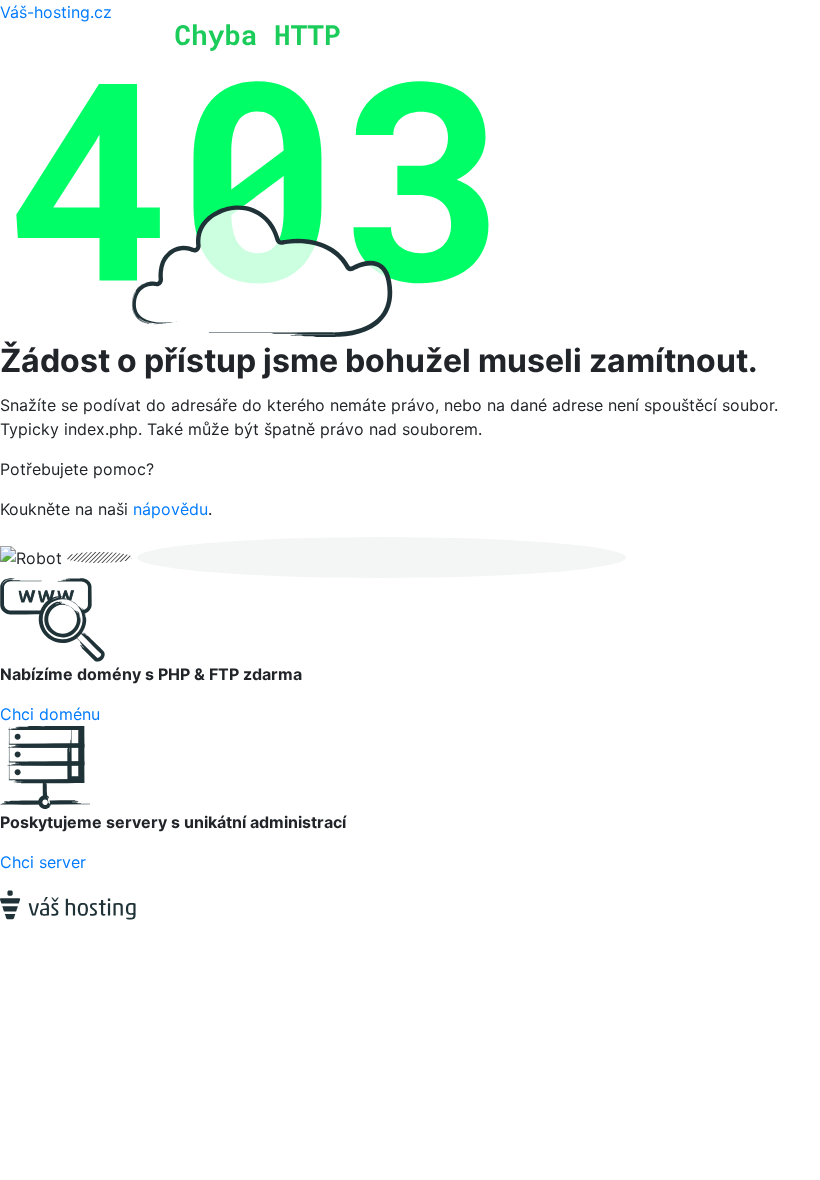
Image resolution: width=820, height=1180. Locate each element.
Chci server (43, 862)
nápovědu (170, 509)
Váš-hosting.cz (56, 12)
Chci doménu (50, 714)
